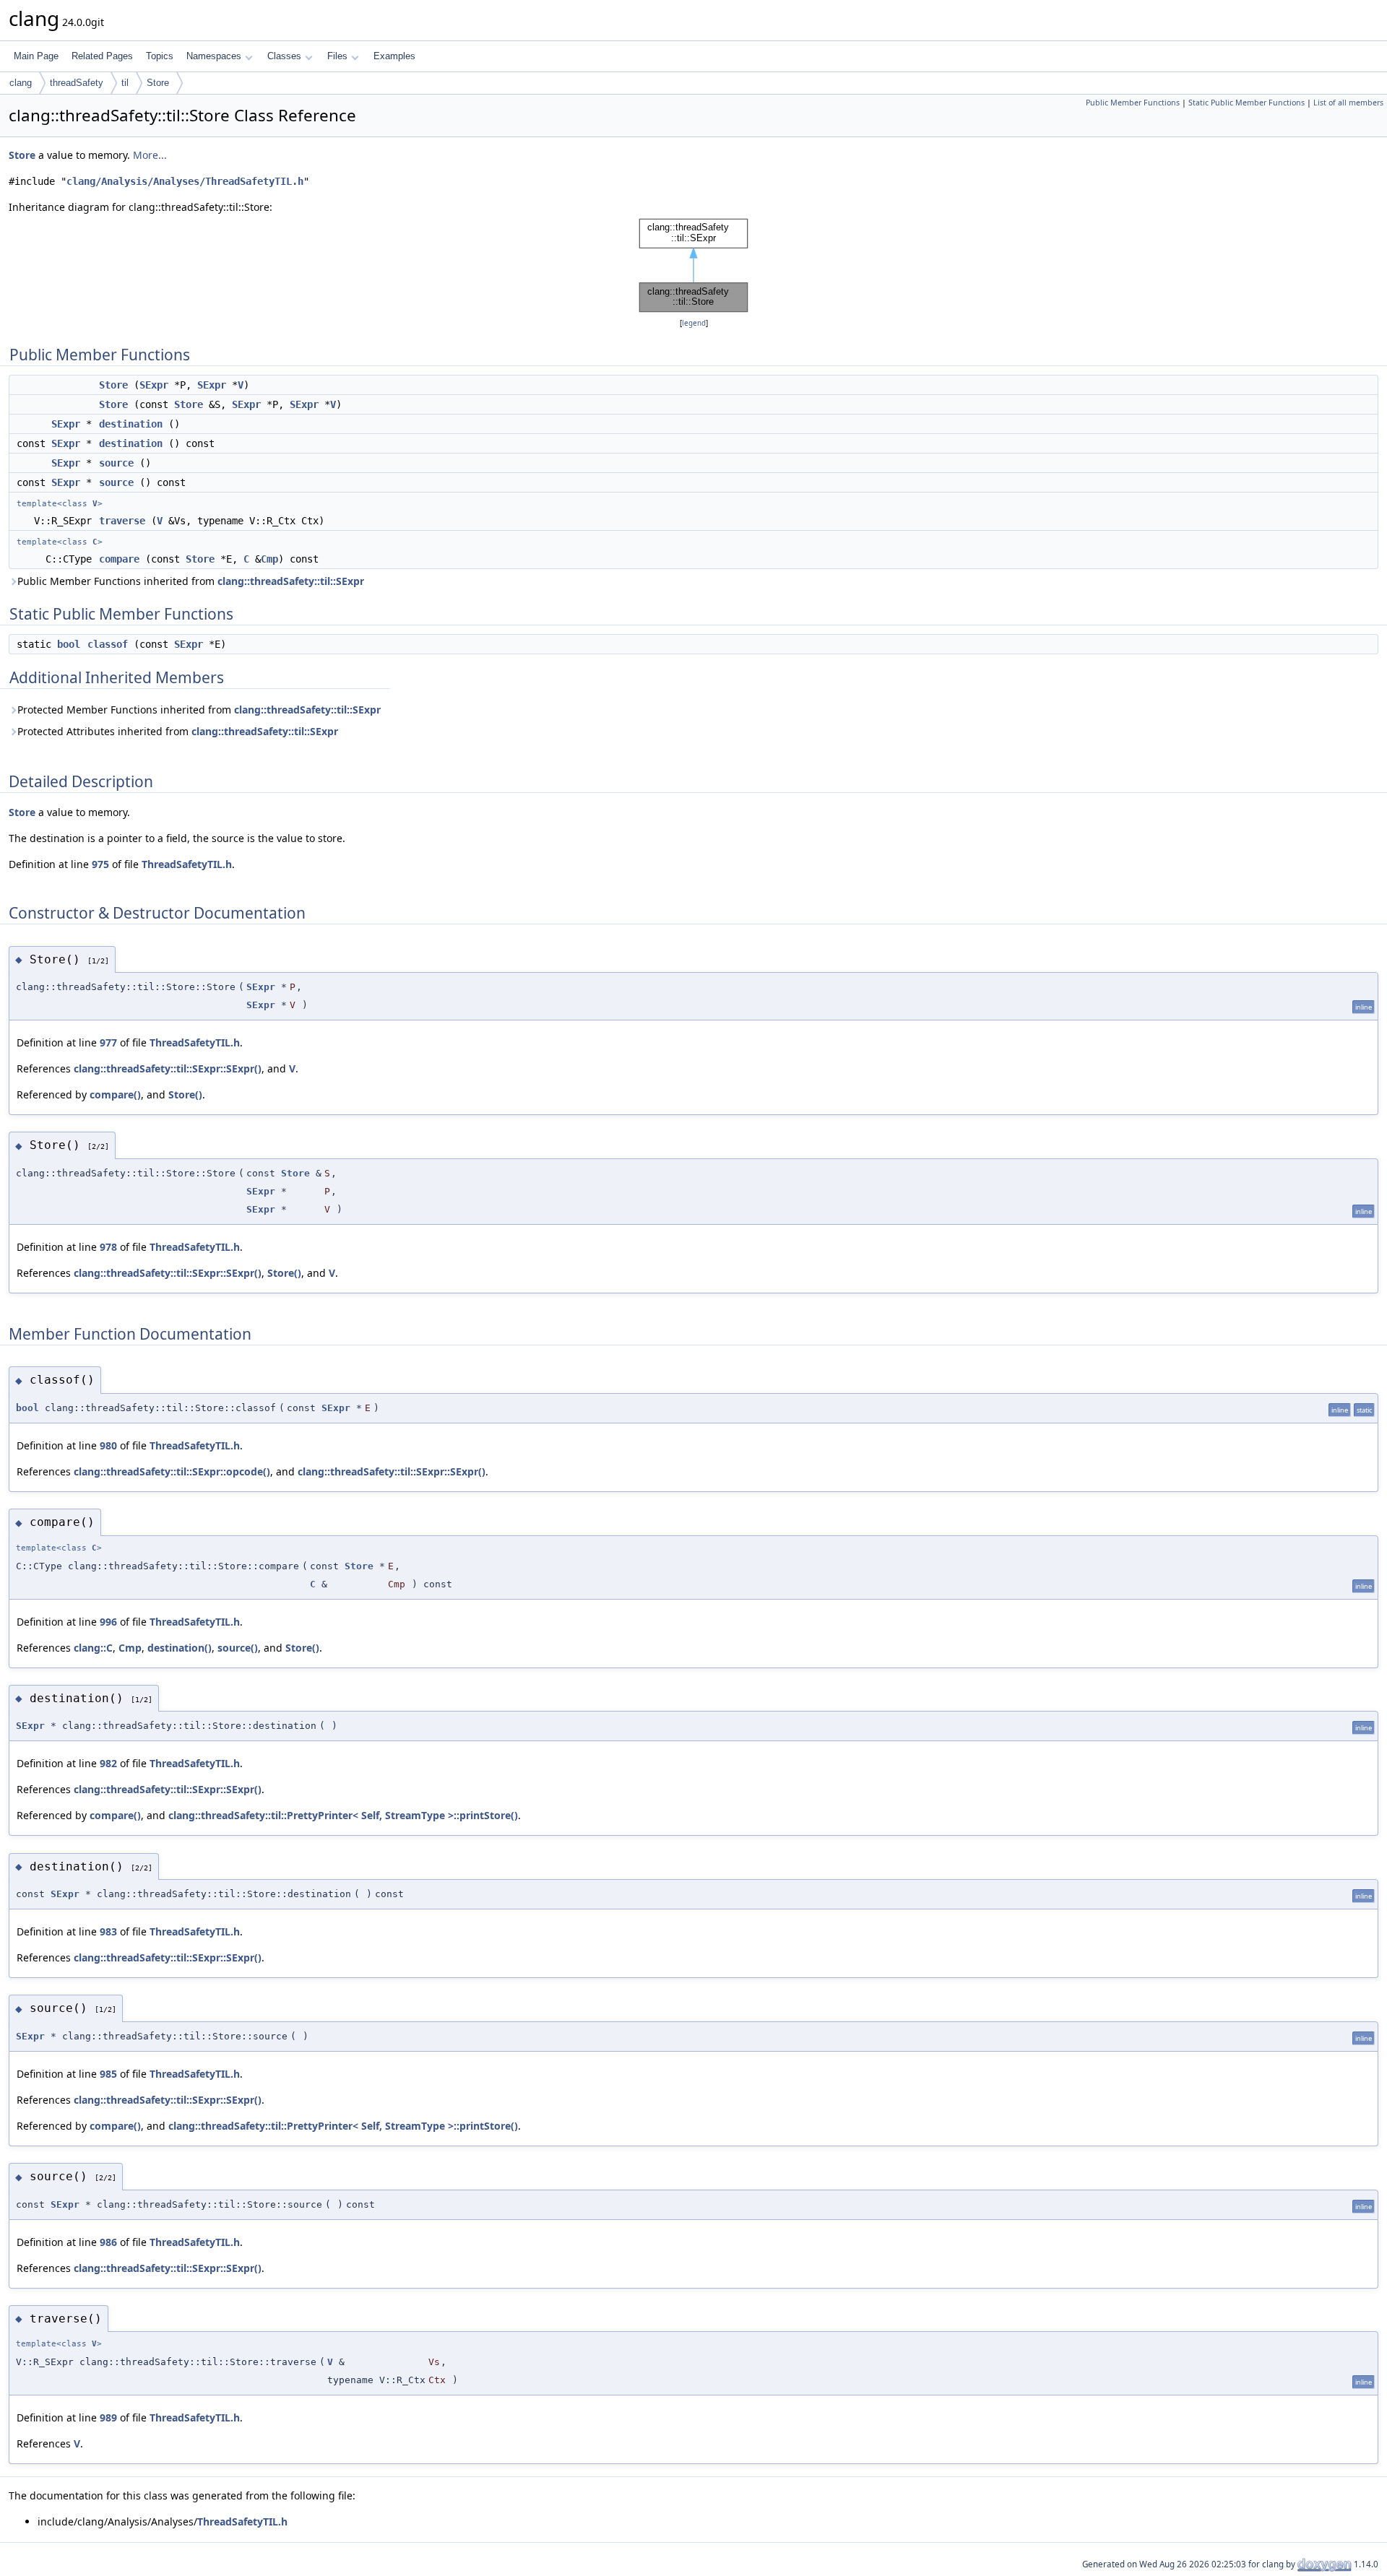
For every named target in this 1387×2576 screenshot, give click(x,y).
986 (108, 2242)
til (125, 83)
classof (108, 644)
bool (69, 644)
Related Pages (102, 56)
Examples (394, 56)
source (116, 463)
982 (108, 1763)
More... (150, 155)
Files (337, 56)
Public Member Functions (1133, 103)
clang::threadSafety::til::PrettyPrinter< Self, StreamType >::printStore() (343, 1815)
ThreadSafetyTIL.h (187, 864)
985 (108, 2074)
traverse (122, 521)
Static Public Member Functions (1246, 103)
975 (100, 864)
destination (131, 424)
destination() (180, 1648)
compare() (115, 1094)
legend (694, 323)
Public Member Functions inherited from (191, 581)
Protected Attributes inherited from (178, 731)
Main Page (36, 56)
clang (21, 83)
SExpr (154, 385)
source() (238, 1648)
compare (119, 559)
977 (108, 1042)
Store (158, 83)
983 (108, 1931)
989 (108, 2417)
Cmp (269, 559)
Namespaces (214, 56)
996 (108, 1622)
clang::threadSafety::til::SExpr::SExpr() (168, 1068)
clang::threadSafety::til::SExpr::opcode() (172, 1471)
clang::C (93, 1648)
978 (108, 1247)
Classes (284, 56)
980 (108, 1445)
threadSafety (77, 83)
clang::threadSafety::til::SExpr (291, 581)
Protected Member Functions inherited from (199, 710)
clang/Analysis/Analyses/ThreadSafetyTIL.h (185, 181)
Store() (185, 1094)
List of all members (1348, 103)
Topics (160, 56)
